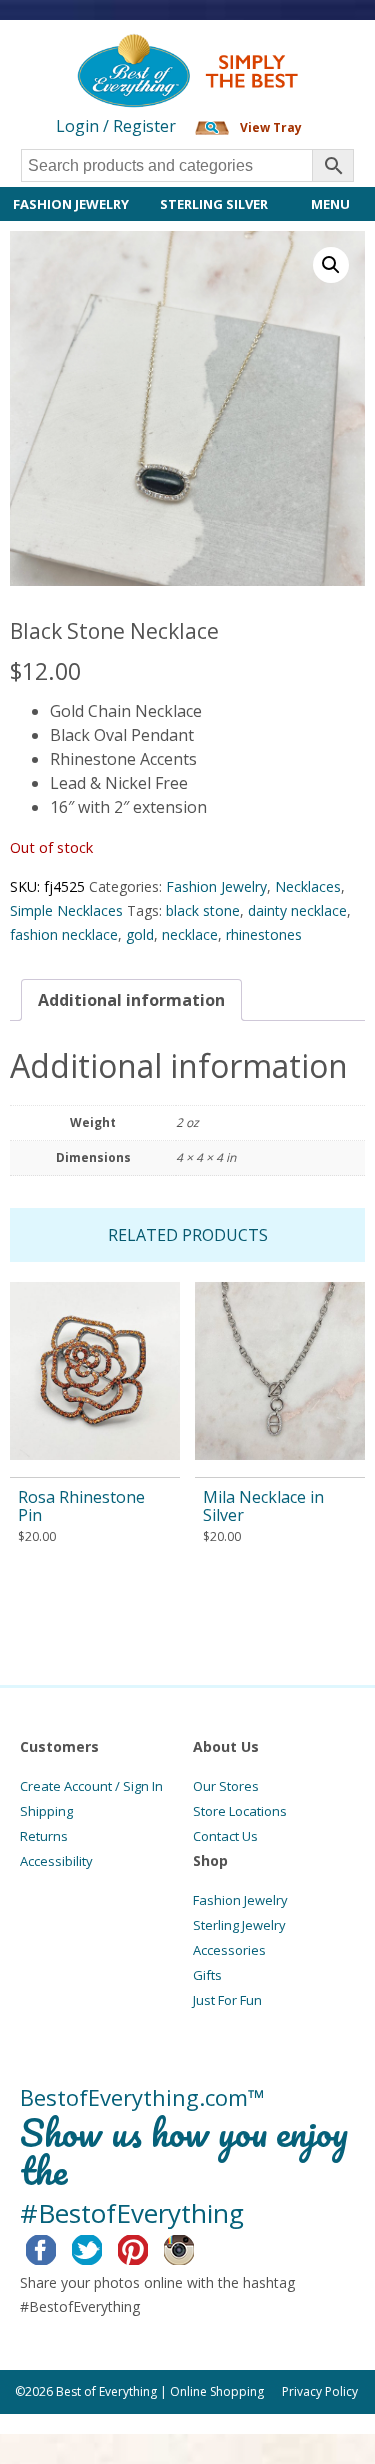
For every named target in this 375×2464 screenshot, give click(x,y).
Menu (330, 204)
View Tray (271, 127)
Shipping (46, 1811)
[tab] (131, 1000)
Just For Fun (227, 2000)
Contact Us (225, 1836)
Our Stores (226, 1786)
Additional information (131, 1000)
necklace (190, 934)
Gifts (207, 1975)
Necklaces (308, 886)
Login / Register (116, 126)
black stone (203, 910)
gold (140, 934)
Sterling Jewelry (239, 1925)
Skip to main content (77, 52)
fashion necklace (64, 934)
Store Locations (240, 1811)
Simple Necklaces (66, 910)
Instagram (194, 2247)
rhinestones (264, 934)
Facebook (56, 2247)
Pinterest (148, 2247)
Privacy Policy (320, 2391)
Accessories (229, 1950)
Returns (44, 1836)
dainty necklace (297, 910)
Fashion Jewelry (71, 204)
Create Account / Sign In (91, 1786)
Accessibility (56, 1861)
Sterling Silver (214, 204)
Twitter (102, 2247)
